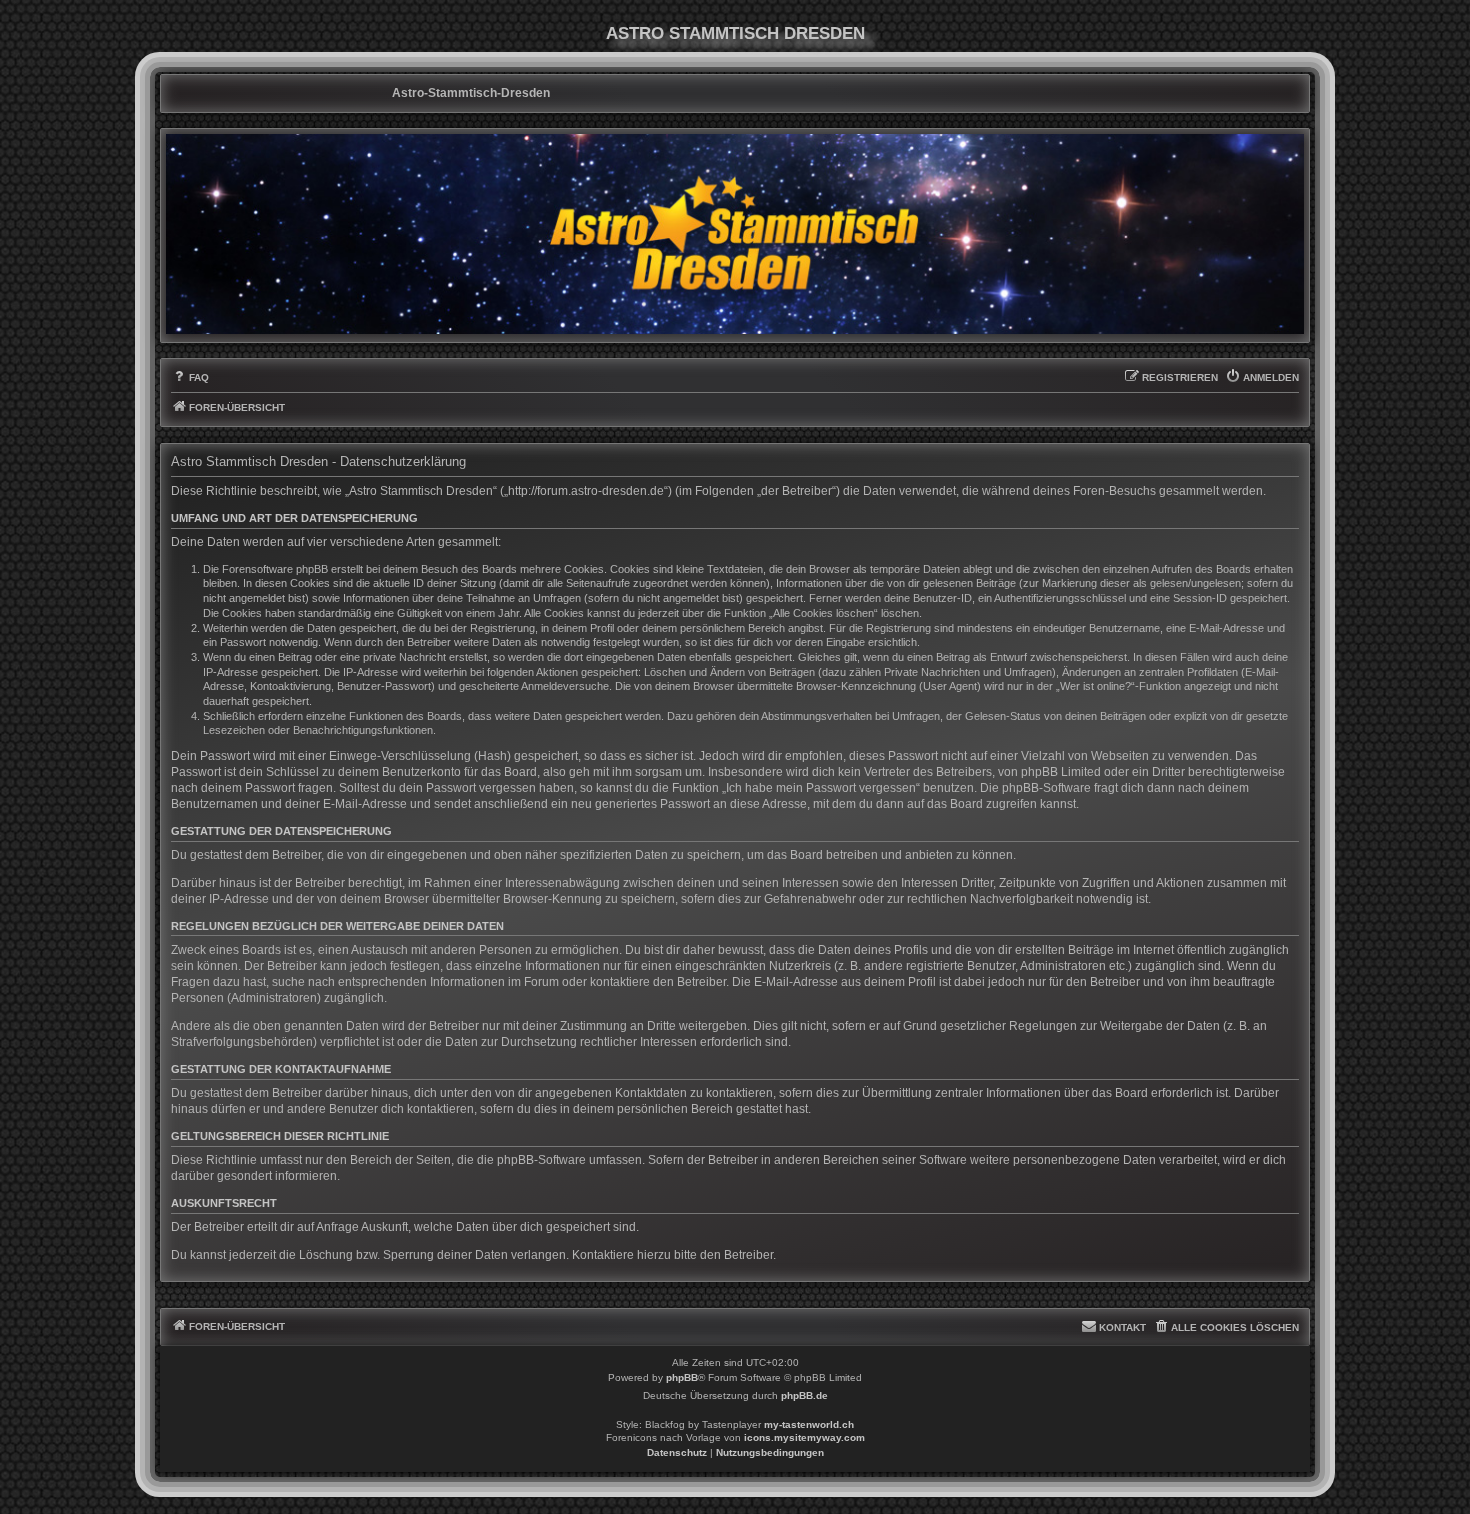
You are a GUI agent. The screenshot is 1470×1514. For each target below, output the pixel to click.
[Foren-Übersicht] (735, 234)
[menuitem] (190, 378)
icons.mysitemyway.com (804, 1437)
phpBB (682, 1377)
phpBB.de (804, 1395)
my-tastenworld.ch (809, 1424)
